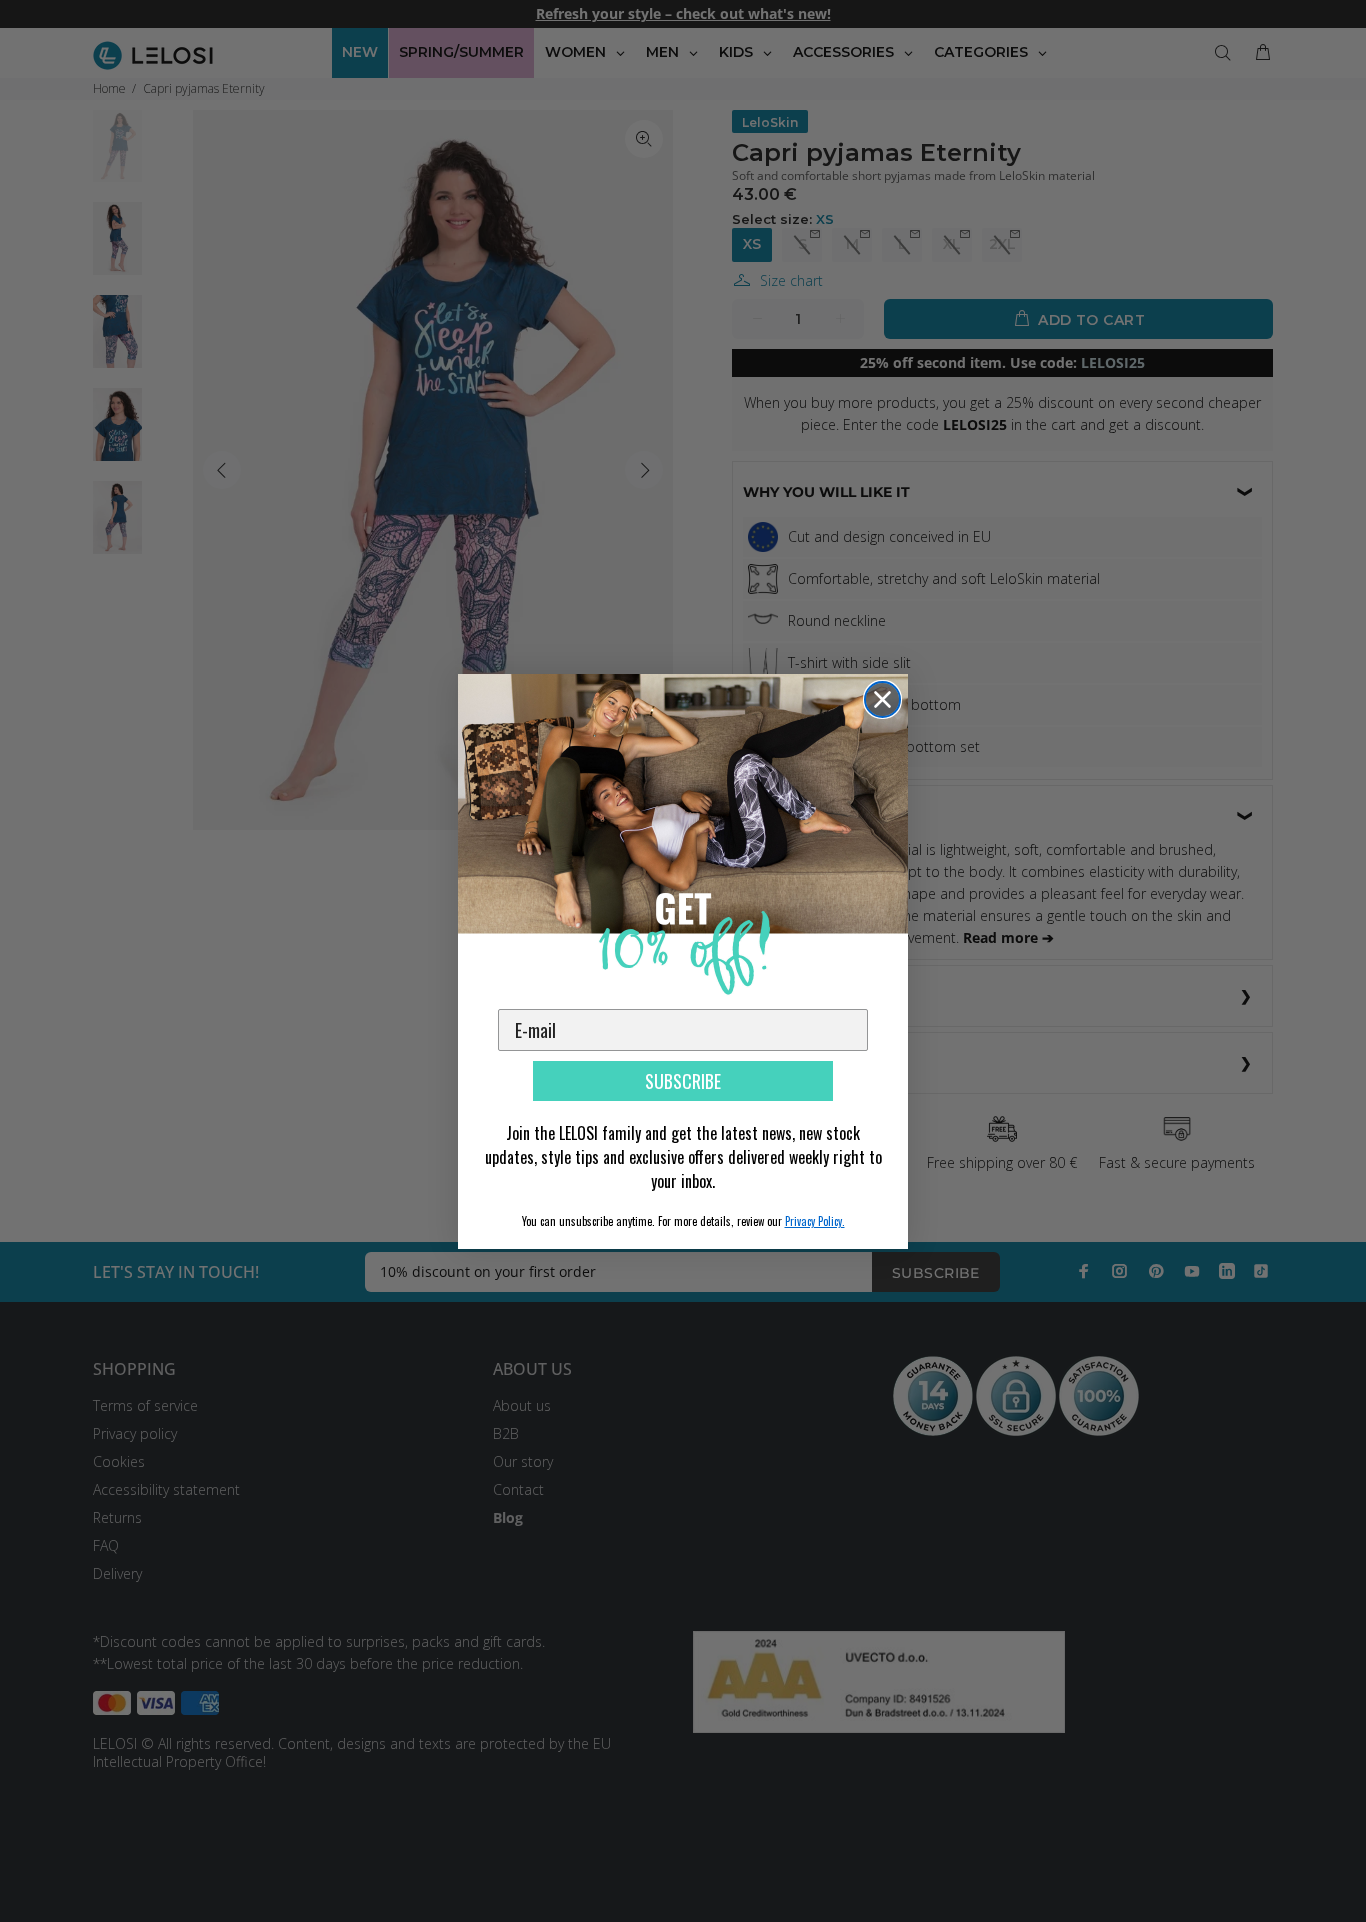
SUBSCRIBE (683, 1081)
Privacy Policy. (815, 1221)
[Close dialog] (882, 699)
